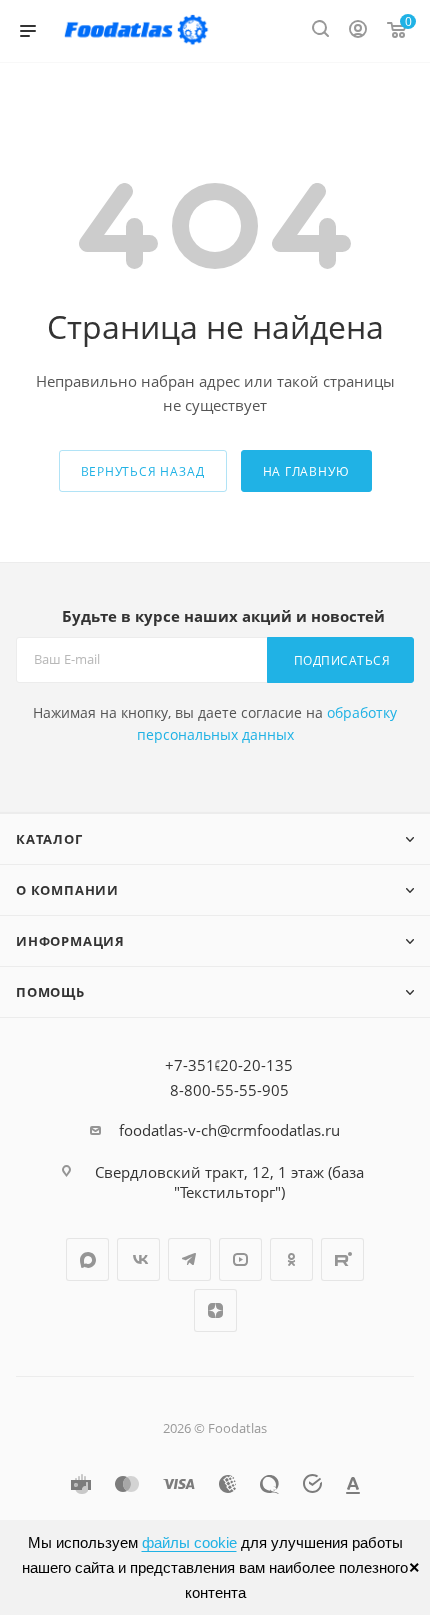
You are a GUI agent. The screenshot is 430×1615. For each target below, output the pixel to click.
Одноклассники (291, 1259)
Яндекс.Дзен (215, 1310)
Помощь (50, 992)
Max (87, 1259)
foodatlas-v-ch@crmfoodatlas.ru (229, 1130)
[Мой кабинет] (358, 31)
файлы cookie (189, 1542)
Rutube (342, 1259)
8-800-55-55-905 (229, 1090)
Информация (70, 941)
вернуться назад (143, 471)
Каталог (49, 839)
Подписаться (342, 660)
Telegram (189, 1259)
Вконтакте (138, 1259)
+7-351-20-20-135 (229, 1065)
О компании (67, 890)
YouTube (240, 1259)
